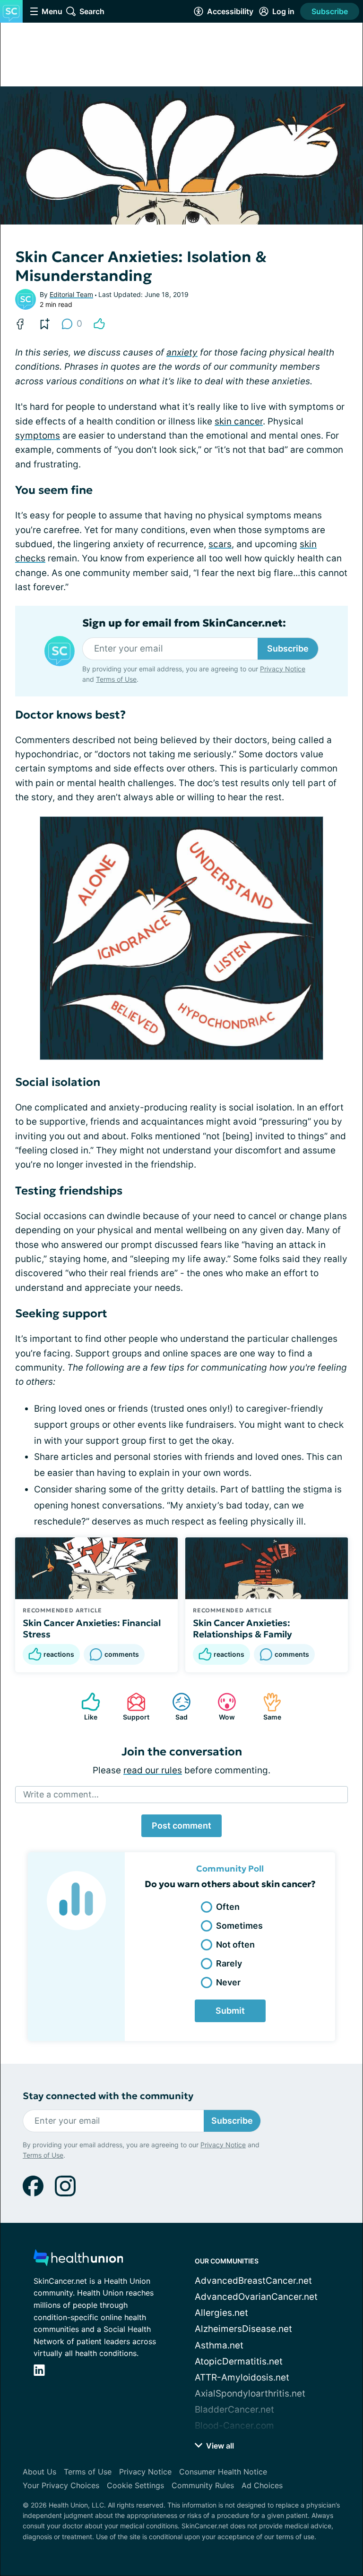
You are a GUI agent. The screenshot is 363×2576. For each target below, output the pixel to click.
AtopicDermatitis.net (239, 2361)
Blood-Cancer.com (234, 2426)
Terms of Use (116, 679)
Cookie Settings (135, 2485)
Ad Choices (262, 2485)
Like (85, 1707)
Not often (235, 1945)
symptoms (38, 436)
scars (220, 544)
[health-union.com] (78, 2260)
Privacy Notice (283, 669)
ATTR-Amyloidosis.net (242, 2377)
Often (228, 1907)
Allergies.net (221, 2313)
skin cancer (239, 421)
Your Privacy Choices (61, 2485)
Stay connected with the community (108, 2096)
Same (267, 1707)
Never (228, 1982)
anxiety (182, 352)
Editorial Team (71, 294)
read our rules (153, 1770)
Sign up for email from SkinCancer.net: (184, 623)
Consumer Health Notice (223, 2472)
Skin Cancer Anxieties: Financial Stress (92, 1628)
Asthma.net (219, 2345)
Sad (175, 1707)
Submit (230, 2011)
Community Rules (203, 2485)
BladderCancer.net (234, 2410)
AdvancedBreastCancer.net (253, 2281)
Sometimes (239, 1926)
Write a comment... (61, 1794)
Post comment (181, 1826)
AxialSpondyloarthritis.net (250, 2394)
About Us (39, 2472)
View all (219, 2446)
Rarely (229, 1963)
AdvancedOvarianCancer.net (256, 2297)
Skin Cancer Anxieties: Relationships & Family (242, 1628)
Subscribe (330, 11)
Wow (221, 1707)
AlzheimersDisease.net (243, 2329)
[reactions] (99, 324)
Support (133, 1707)
